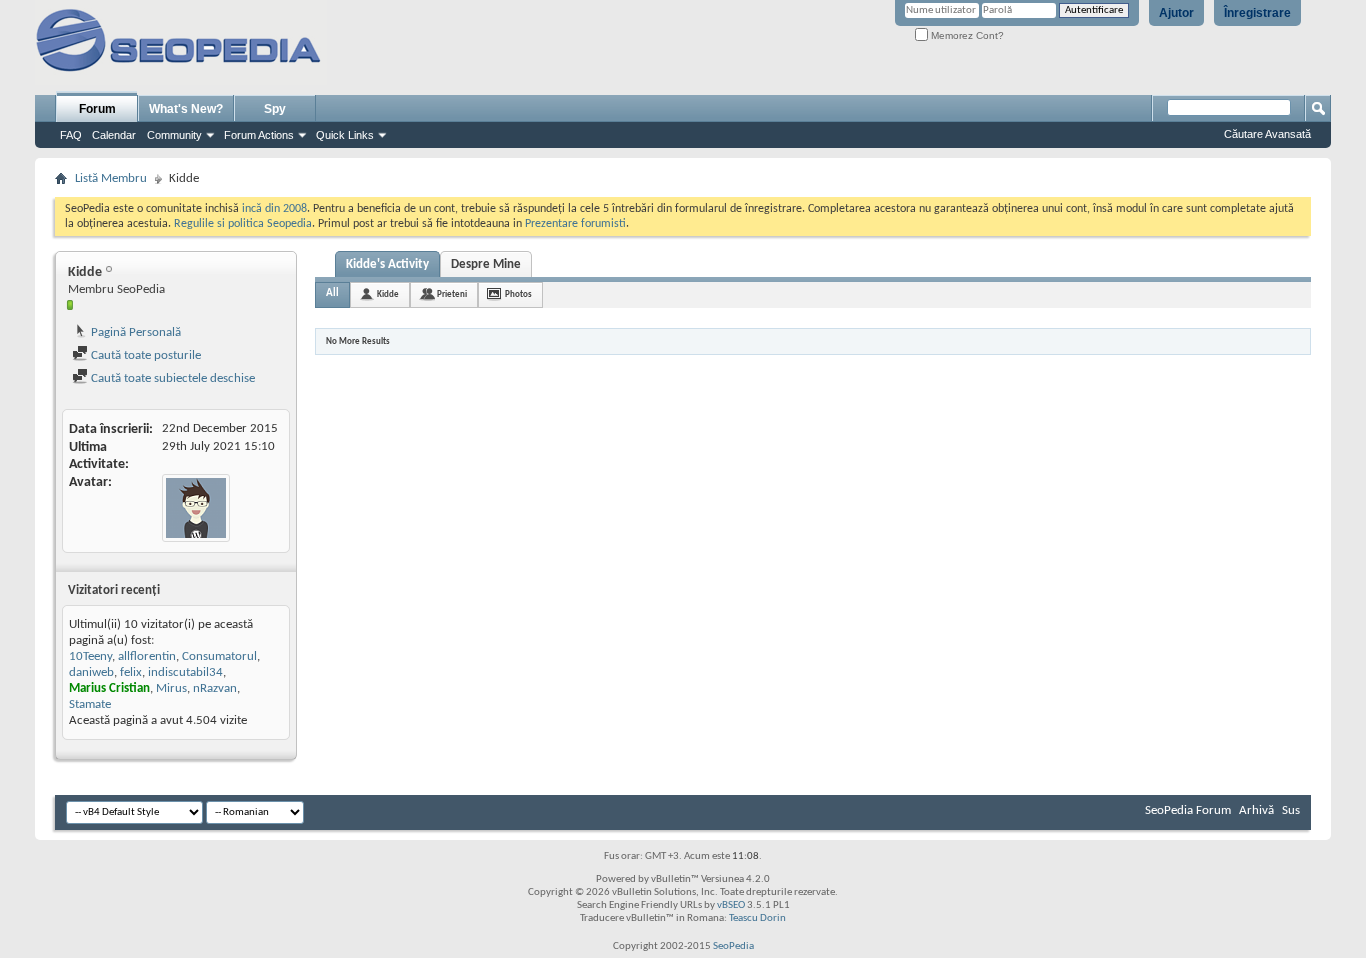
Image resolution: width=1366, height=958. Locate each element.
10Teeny (90, 656)
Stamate (90, 704)
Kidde (388, 294)
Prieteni (452, 294)
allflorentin (147, 656)
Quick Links (345, 135)
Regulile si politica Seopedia (243, 224)
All (332, 293)
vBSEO (731, 905)
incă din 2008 (274, 209)
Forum (97, 109)
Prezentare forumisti (575, 224)
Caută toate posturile (144, 355)
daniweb (91, 672)
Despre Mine (486, 264)
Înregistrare (1257, 13)
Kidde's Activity (387, 264)
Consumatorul (219, 656)
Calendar (114, 135)
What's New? (186, 109)
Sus (1291, 810)
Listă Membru (111, 178)
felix (131, 672)
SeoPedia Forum (1188, 810)
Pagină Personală (134, 332)
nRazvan (215, 688)
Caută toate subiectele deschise (171, 378)
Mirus (171, 688)
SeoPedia (733, 946)
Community (174, 135)
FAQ (71, 135)
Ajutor (1176, 13)
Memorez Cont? (966, 35)
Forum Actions (259, 135)
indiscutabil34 (185, 672)
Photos (518, 294)
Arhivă (1256, 810)
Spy (275, 109)
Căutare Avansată (1267, 134)
